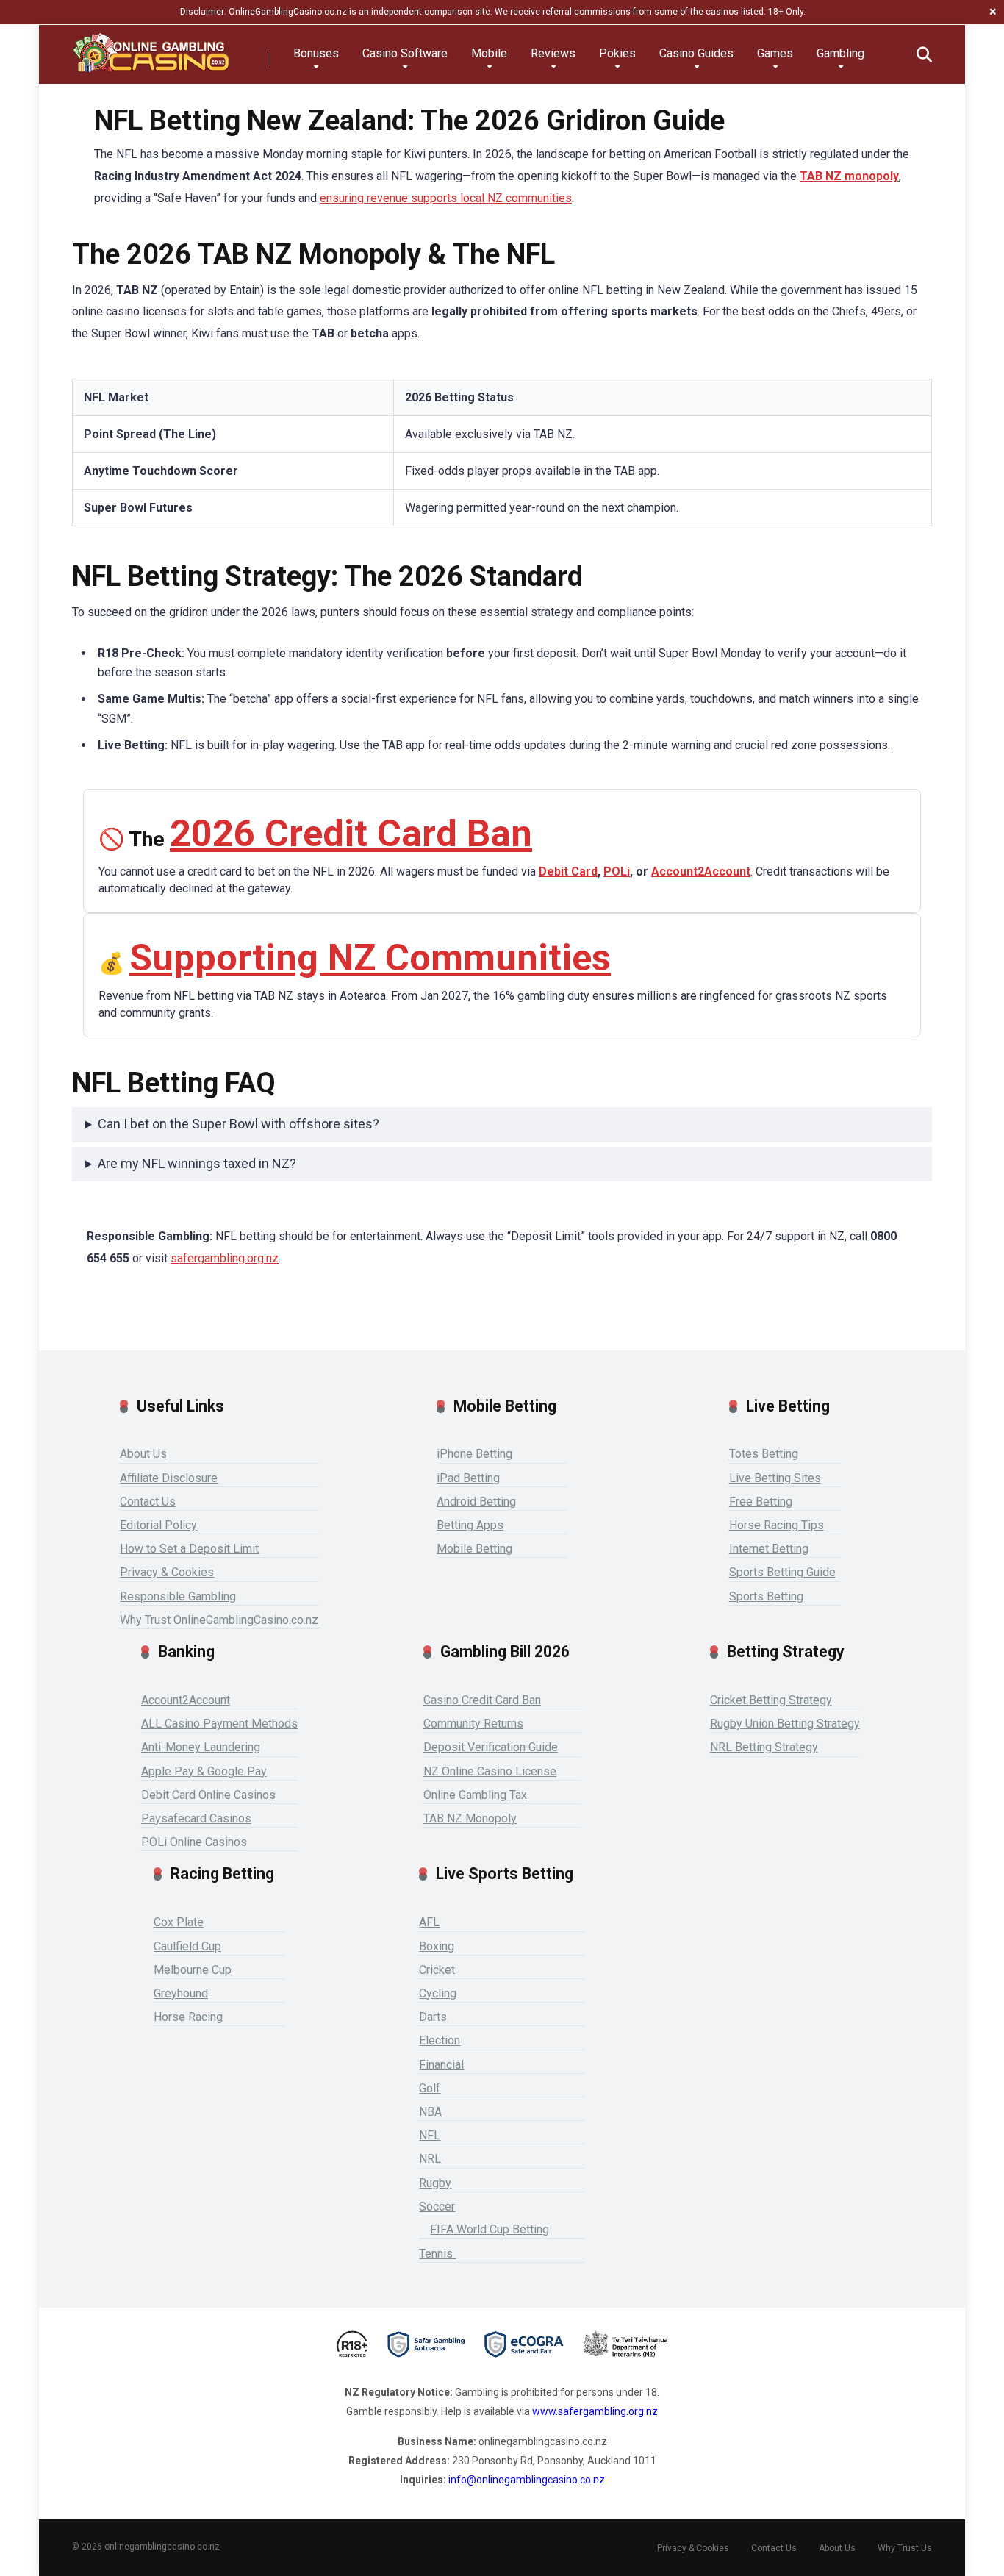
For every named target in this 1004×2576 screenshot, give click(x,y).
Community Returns (473, 1724)
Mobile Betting (474, 1549)
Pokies (617, 53)
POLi (617, 872)
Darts (433, 2017)
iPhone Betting (474, 1454)
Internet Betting (769, 1549)
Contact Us (148, 1502)
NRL (430, 2159)
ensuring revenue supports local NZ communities (446, 198)
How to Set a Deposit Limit (189, 1549)
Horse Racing (188, 2017)
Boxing (437, 1946)
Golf (430, 2088)
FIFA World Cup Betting (490, 2229)
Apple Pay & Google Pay (204, 1771)
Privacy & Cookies (167, 1572)
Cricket (437, 1970)
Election (440, 2040)
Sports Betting (766, 1596)
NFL (430, 2135)
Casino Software (405, 53)
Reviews (553, 53)
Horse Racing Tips (777, 1525)
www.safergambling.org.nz (595, 2411)
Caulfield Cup (187, 1946)
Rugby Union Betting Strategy (785, 1724)
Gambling (840, 53)
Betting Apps (470, 1525)
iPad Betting (468, 1478)
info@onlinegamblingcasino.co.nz (527, 2480)
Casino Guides (696, 53)
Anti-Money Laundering (201, 1747)
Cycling (438, 1993)
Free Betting (761, 1502)
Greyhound (181, 1993)
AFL (429, 1922)
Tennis (437, 2254)
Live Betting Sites (775, 1478)
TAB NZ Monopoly (470, 1818)
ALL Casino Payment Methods (219, 1724)
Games (775, 53)
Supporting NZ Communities (370, 958)
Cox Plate (179, 1922)
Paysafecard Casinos (196, 1818)
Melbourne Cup (193, 1970)
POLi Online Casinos (194, 1842)
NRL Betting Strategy (764, 1747)
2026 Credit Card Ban (351, 833)
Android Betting (476, 1502)
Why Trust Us (905, 2548)
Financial (441, 2065)
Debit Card (568, 872)
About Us (143, 1454)
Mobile (489, 53)
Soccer (437, 2207)
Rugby (435, 2183)
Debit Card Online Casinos (208, 1795)
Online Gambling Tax (475, 1795)
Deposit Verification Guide (491, 1747)
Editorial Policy (158, 1525)
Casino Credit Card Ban (482, 1700)
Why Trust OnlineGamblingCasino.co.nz (219, 1620)
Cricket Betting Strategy (771, 1700)
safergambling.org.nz (225, 1258)
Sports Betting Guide (782, 1572)
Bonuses (316, 53)
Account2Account (701, 872)
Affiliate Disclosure (169, 1478)
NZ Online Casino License (490, 1771)
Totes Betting (764, 1454)
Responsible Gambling (178, 1596)
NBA (430, 2112)
